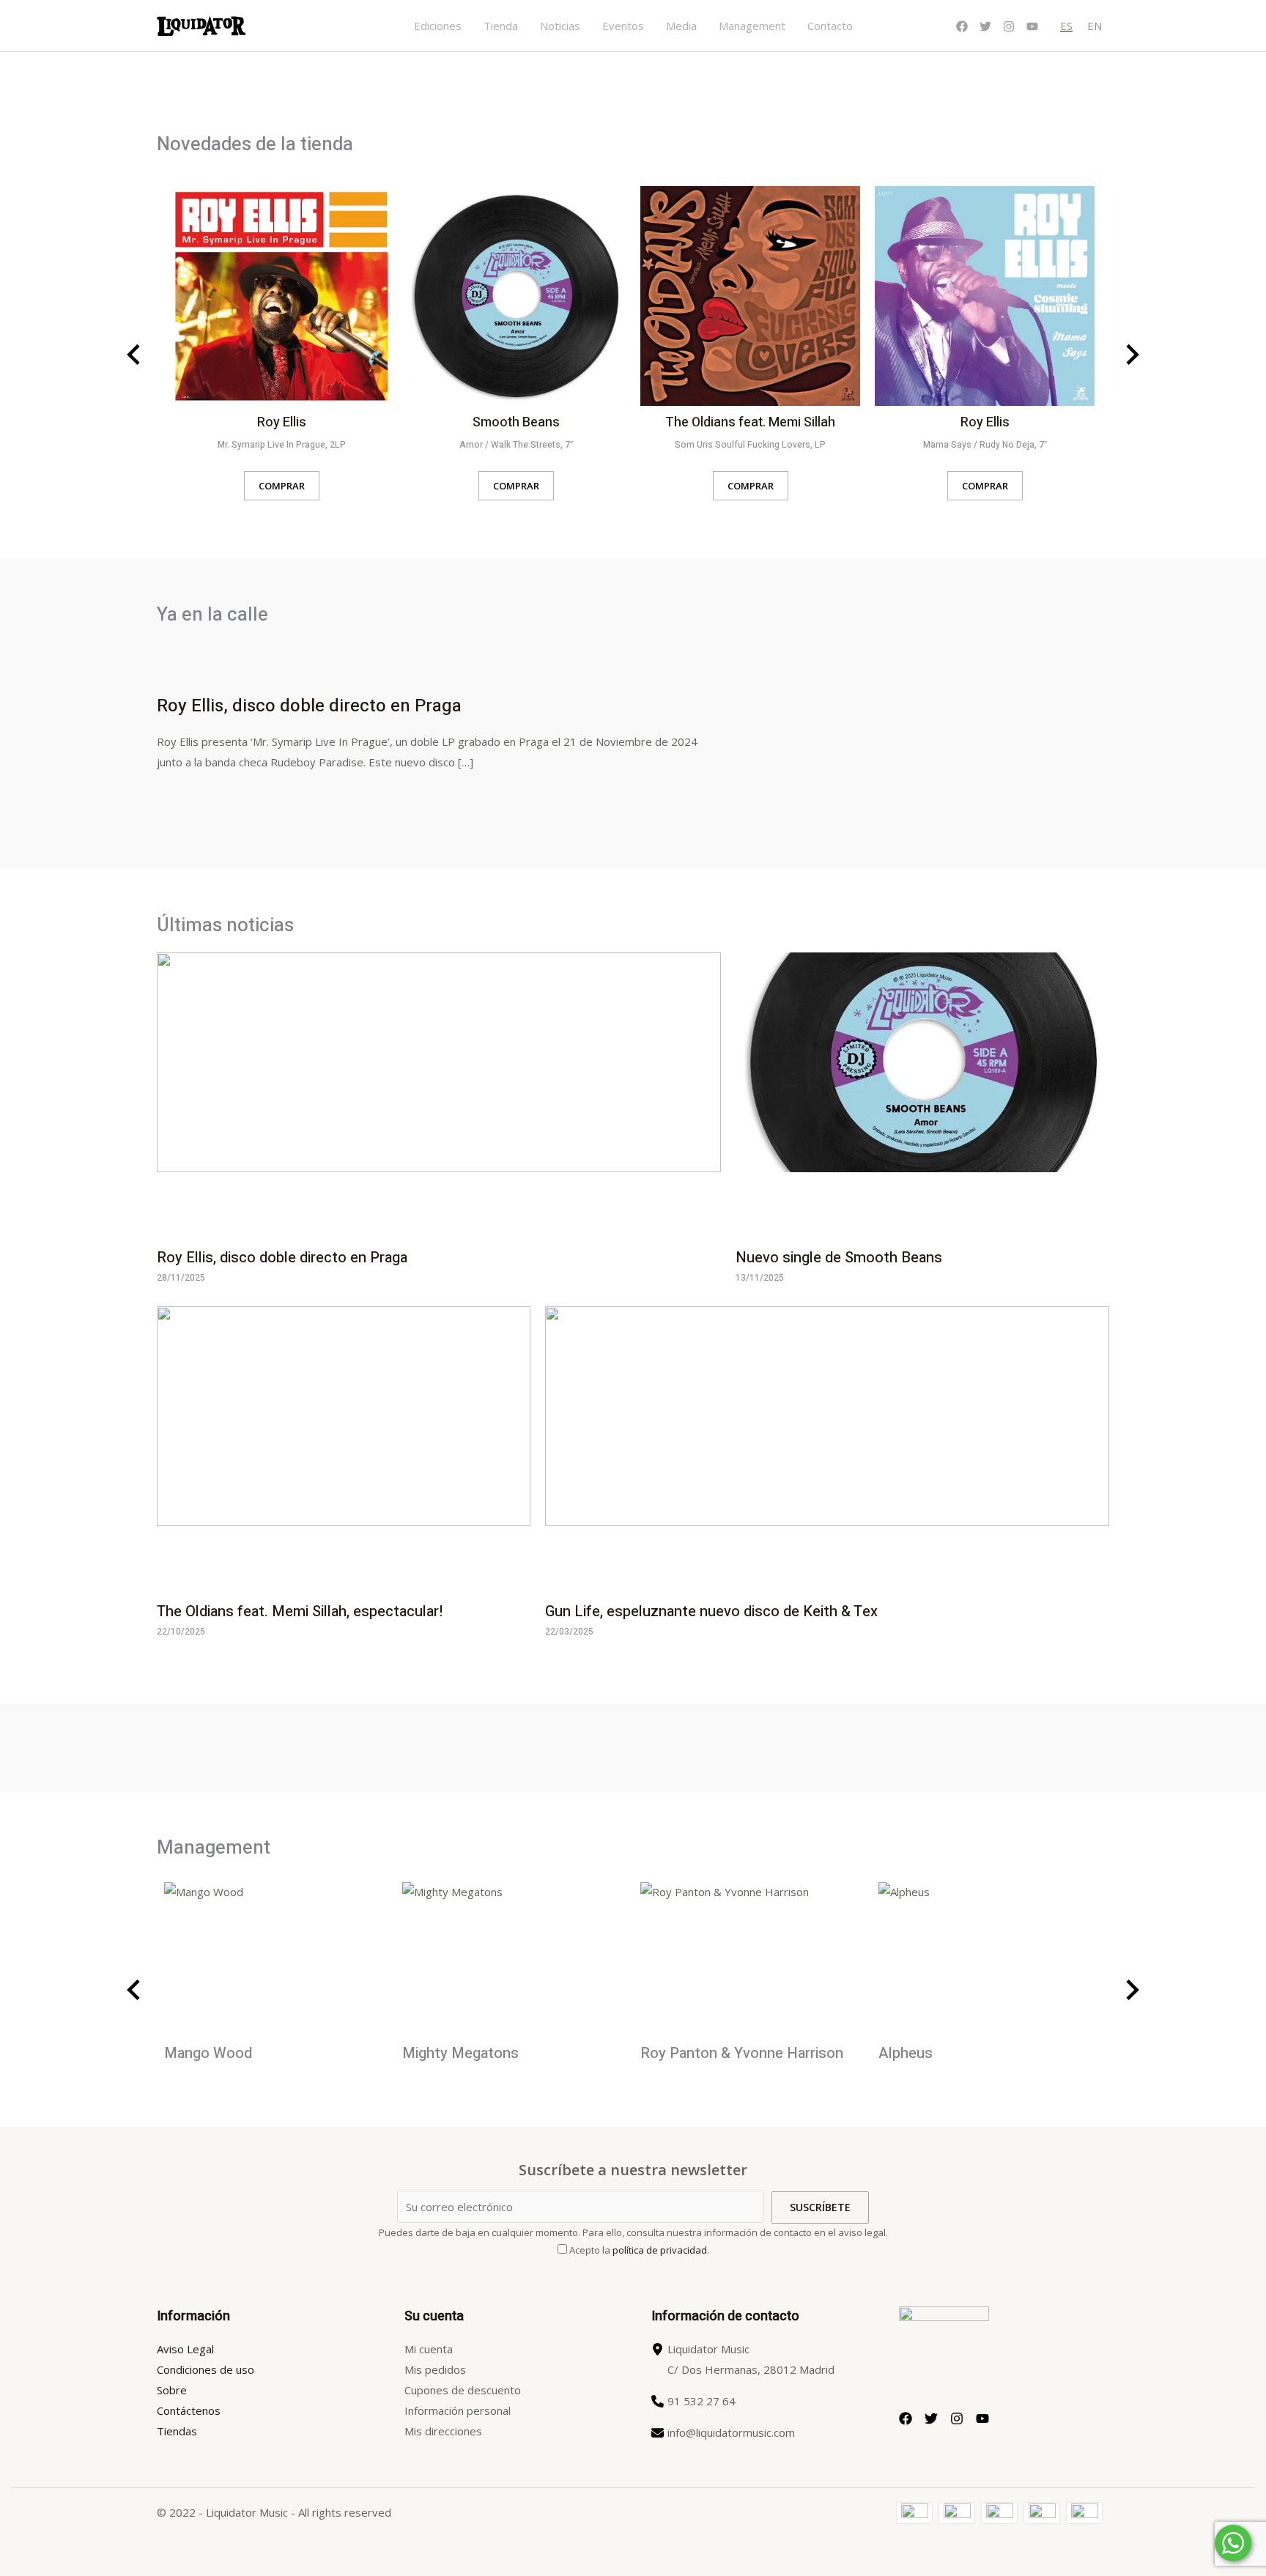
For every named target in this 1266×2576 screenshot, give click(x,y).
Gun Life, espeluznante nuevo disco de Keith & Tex (711, 1611)
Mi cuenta (429, 2349)
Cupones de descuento (463, 2390)
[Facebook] (962, 26)
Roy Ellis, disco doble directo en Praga (309, 706)
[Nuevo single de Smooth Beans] (922, 1095)
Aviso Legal (185, 2349)
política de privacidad (660, 2250)
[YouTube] (1032, 26)
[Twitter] (985, 26)
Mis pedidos (435, 2369)
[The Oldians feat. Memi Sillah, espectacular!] (344, 1448)
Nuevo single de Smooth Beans (839, 1258)
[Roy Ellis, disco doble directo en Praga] (439, 1095)
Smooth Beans (516, 422)
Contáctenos (189, 2410)
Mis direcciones (443, 2431)
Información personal (458, 2410)
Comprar (282, 486)
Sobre (172, 2390)
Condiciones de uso (206, 2369)
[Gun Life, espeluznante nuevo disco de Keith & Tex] (827, 1448)
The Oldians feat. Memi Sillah (750, 422)
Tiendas (177, 2431)
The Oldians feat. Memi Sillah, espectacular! (300, 1611)
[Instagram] (1009, 26)
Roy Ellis (282, 422)
